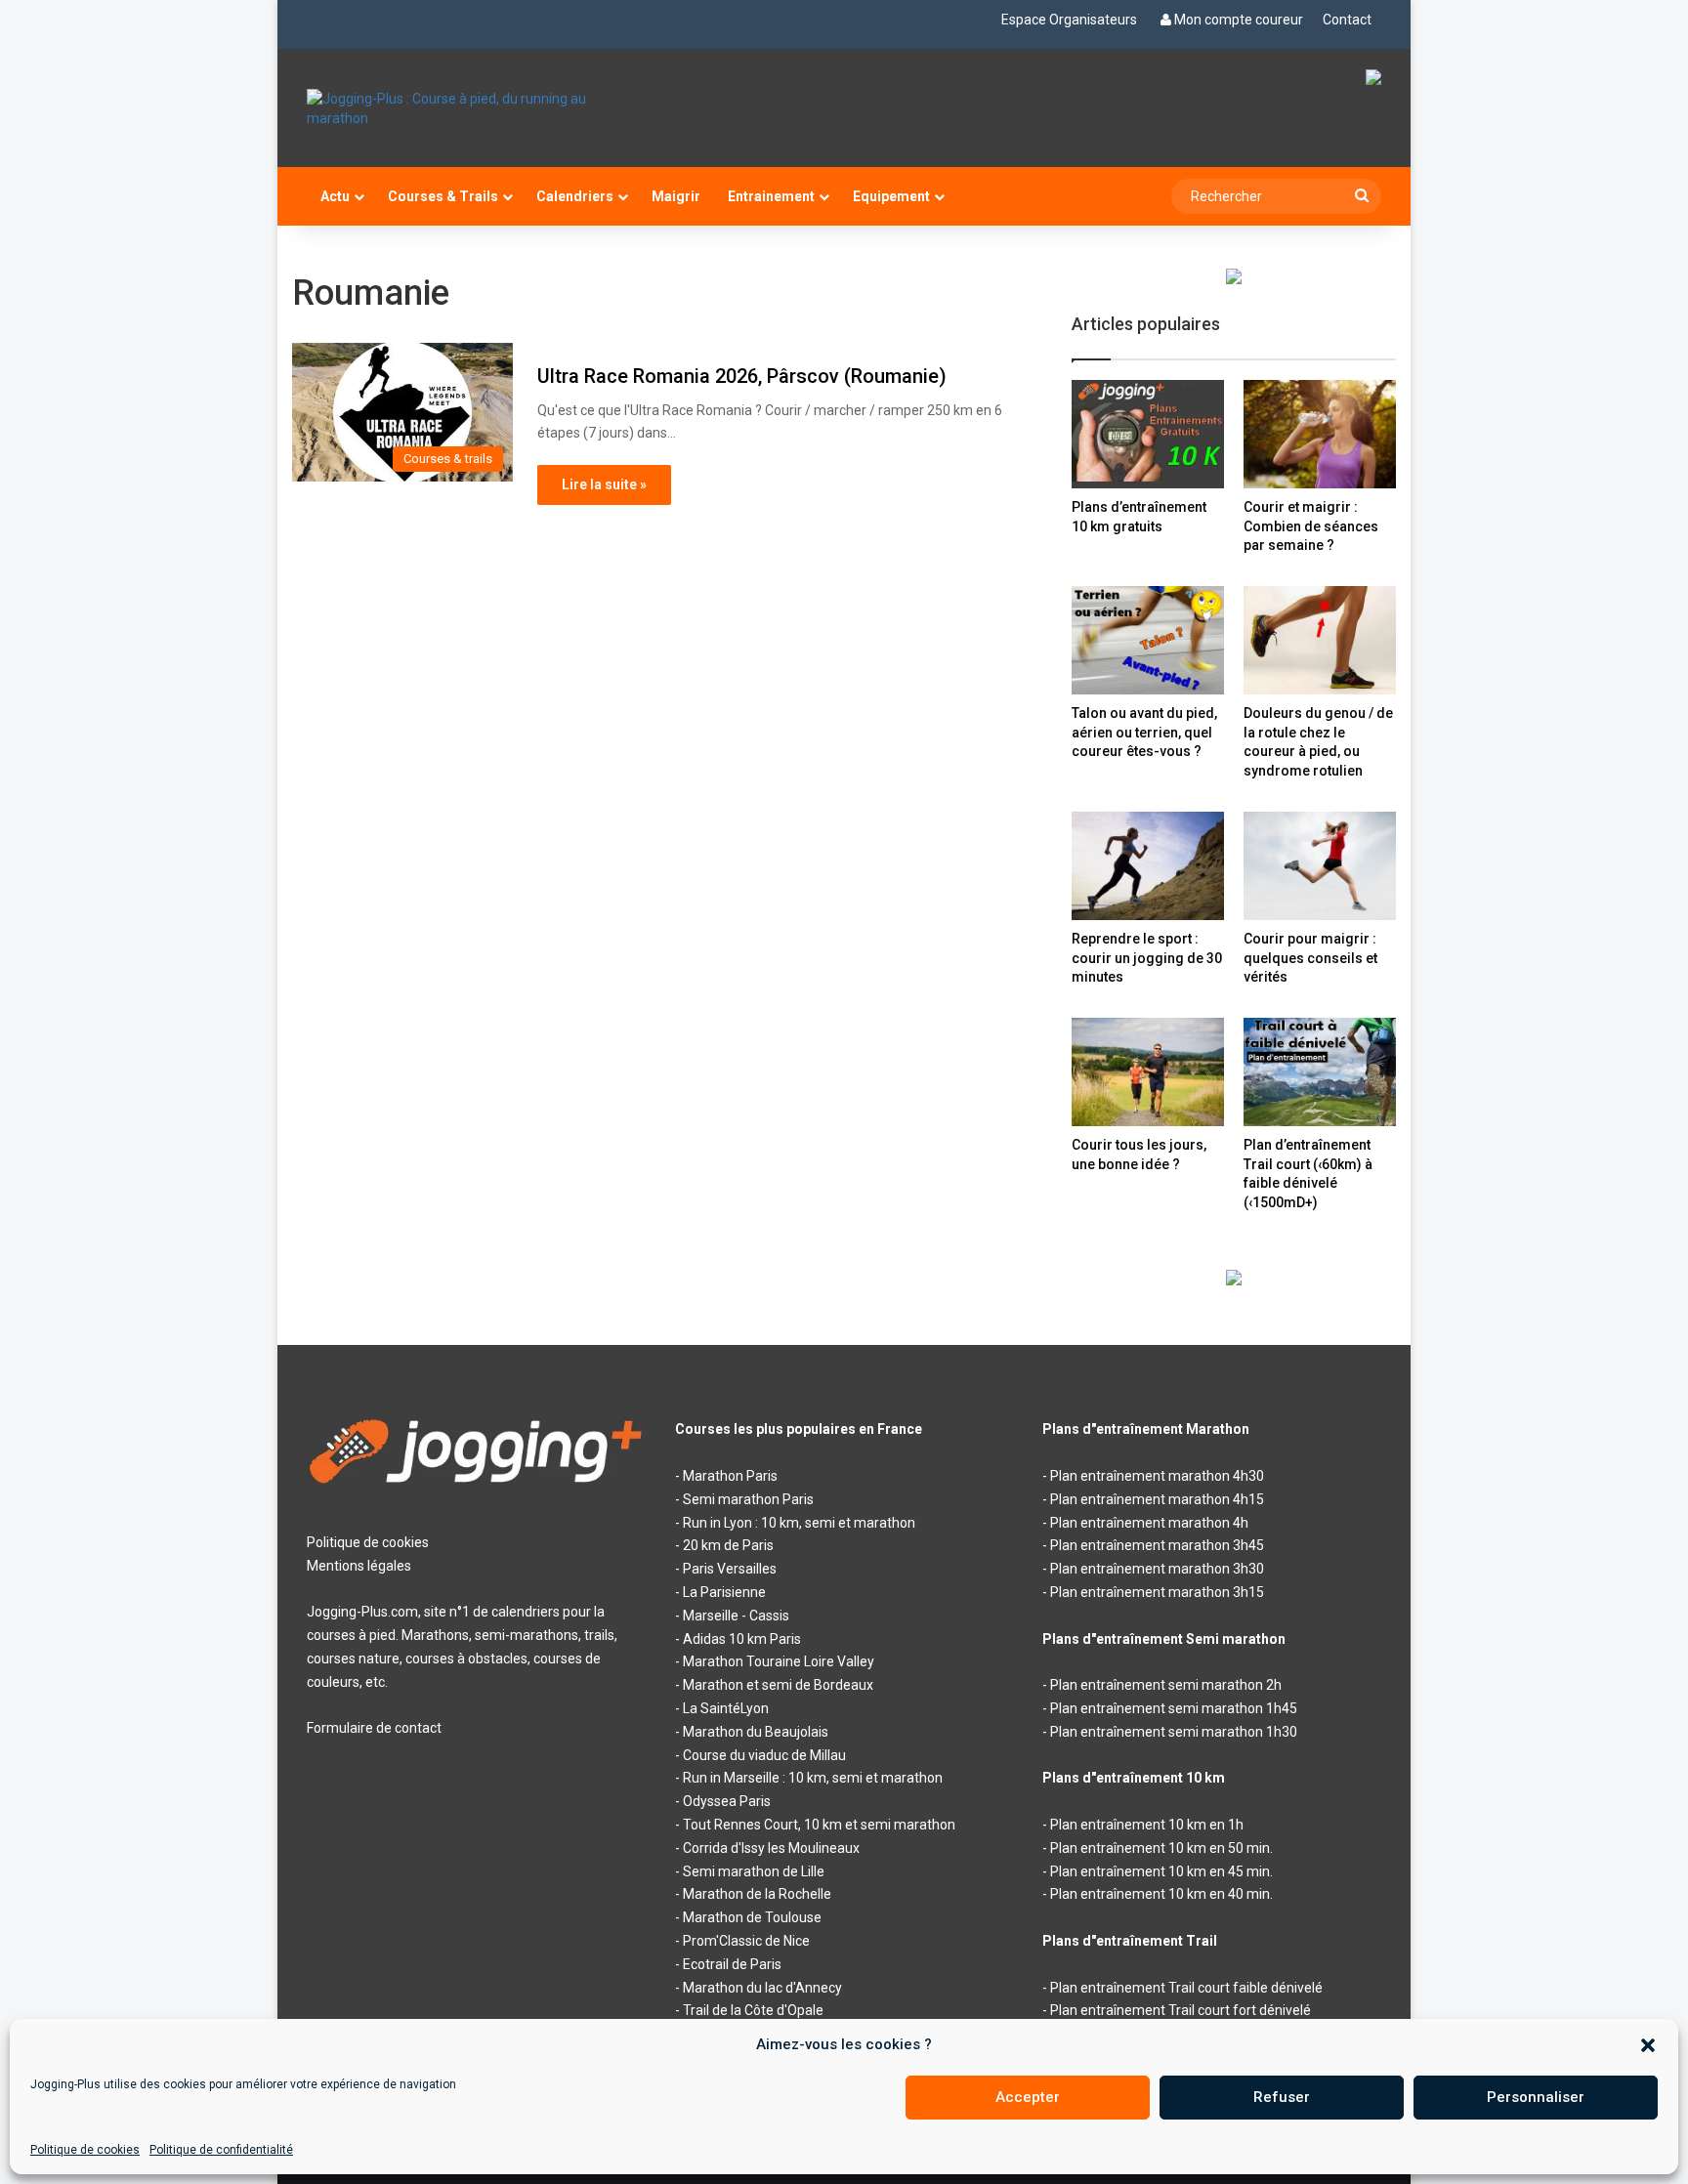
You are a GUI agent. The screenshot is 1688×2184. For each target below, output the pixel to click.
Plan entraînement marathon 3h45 (1157, 1545)
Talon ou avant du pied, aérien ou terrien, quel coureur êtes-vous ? (1144, 732)
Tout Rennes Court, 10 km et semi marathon (819, 1825)
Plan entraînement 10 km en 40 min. (1161, 1894)
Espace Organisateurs (1069, 20)
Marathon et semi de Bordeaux (778, 1685)
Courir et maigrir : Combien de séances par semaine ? (1311, 526)
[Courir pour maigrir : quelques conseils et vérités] (1320, 866)
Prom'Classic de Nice (746, 1941)
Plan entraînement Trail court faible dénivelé (1186, 1988)
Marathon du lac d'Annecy (762, 1988)
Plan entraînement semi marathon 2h (1166, 1685)
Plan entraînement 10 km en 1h (1147, 1825)
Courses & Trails (443, 196)
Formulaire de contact (374, 1728)
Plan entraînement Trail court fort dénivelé (1181, 2010)
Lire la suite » (604, 484)
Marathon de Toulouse (752, 1917)
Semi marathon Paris (748, 1499)
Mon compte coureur (1239, 20)
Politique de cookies (85, 2150)
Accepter (1028, 2097)
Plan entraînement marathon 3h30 (1157, 1569)
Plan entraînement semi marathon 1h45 (1174, 1708)
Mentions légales (359, 1566)
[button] (1648, 2045)
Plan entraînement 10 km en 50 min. (1161, 1848)
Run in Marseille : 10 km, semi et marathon (813, 1778)
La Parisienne (724, 1592)
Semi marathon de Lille (754, 1871)
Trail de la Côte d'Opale (753, 2010)
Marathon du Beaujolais (756, 1732)
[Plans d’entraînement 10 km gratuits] (1148, 434)
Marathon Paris (730, 1476)
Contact (1347, 20)
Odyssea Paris (727, 1801)
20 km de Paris (728, 1545)
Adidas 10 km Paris (742, 1639)
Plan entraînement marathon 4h (1149, 1523)
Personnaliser (1536, 2097)
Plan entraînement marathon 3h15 (1157, 1592)
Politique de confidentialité (221, 2150)
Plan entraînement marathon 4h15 (1157, 1499)
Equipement (891, 196)
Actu (335, 196)
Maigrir (676, 196)
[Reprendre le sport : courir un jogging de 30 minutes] (1148, 866)
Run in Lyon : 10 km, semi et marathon (799, 1523)
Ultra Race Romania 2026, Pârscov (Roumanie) (742, 376)
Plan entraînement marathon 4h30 (1157, 1476)
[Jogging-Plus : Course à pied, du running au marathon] (476, 108)
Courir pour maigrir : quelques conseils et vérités (1310, 958)
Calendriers (575, 196)
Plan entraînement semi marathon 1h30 (1174, 1732)
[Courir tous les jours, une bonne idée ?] (1148, 1072)
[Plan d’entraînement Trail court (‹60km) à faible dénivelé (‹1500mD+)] (1320, 1072)
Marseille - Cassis (736, 1616)
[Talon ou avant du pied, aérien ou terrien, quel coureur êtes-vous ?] (1148, 640)
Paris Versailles (730, 1569)
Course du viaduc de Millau (764, 1755)
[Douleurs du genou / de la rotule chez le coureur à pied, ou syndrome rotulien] (1320, 640)
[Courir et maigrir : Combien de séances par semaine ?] (1320, 434)
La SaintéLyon (726, 1708)
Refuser (1282, 2097)
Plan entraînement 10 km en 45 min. (1161, 1871)
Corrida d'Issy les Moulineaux (771, 1848)
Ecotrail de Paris (732, 1964)
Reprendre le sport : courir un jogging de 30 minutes (1147, 958)
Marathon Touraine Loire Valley (779, 1661)
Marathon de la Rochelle (757, 1894)
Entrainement (771, 196)
